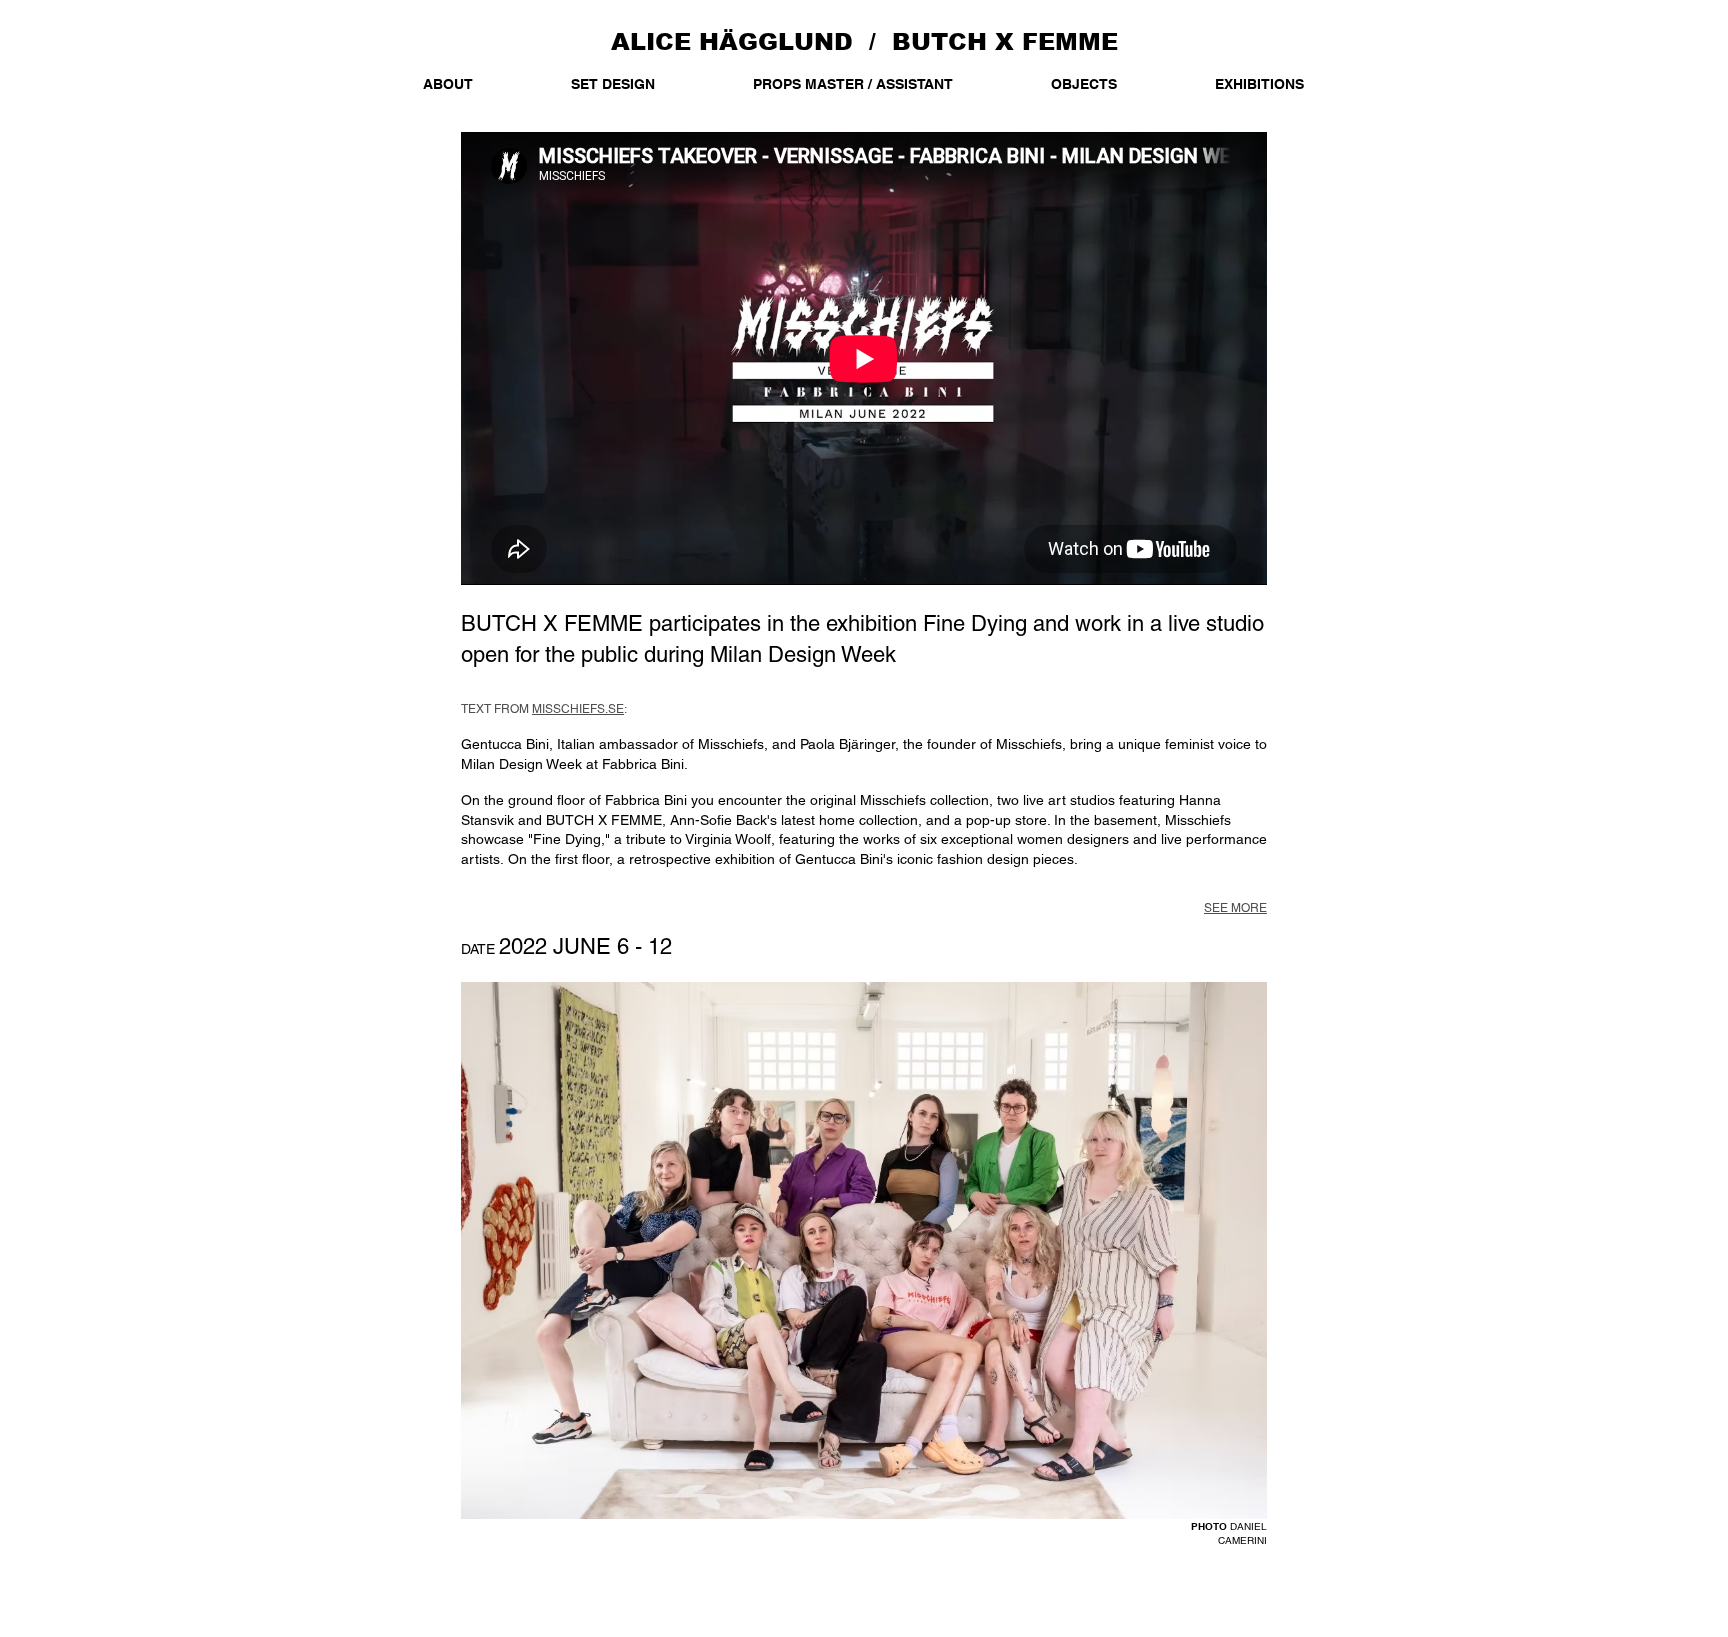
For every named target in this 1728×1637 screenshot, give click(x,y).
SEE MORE (1235, 908)
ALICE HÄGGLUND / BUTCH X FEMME (864, 41)
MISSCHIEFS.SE (578, 709)
